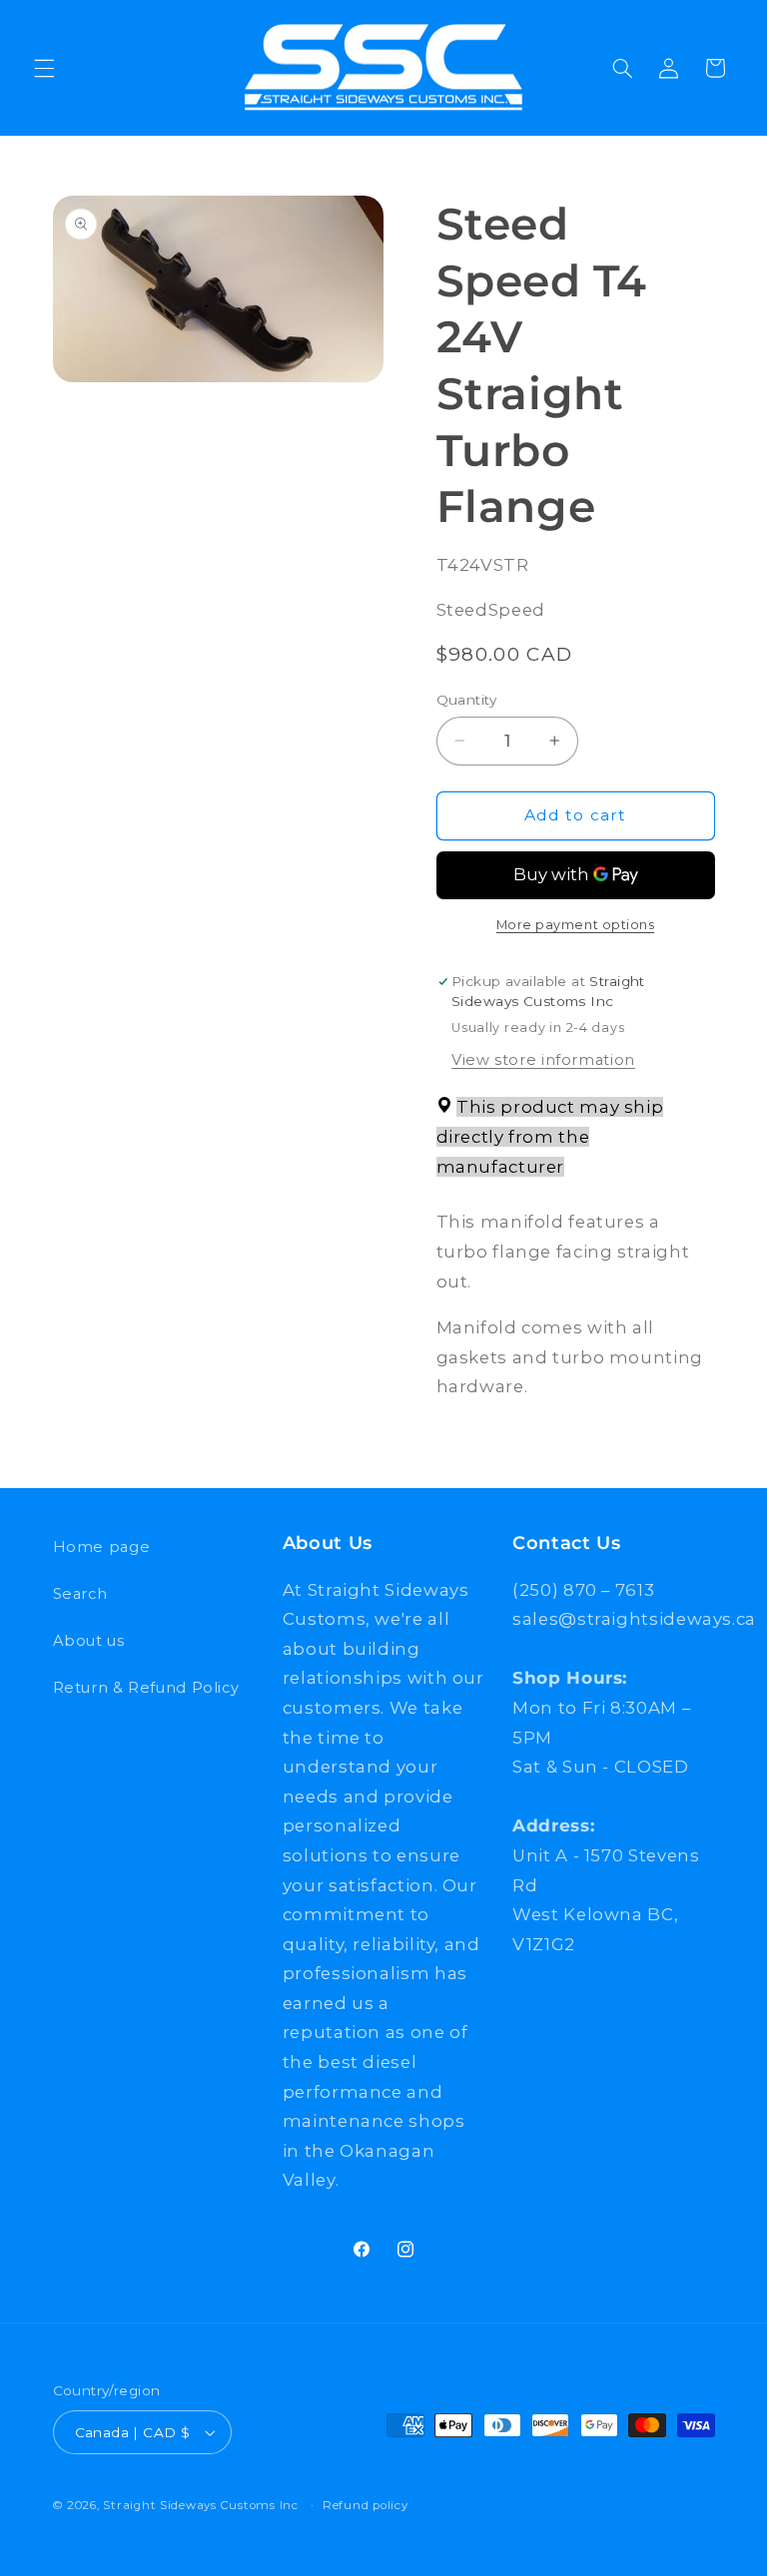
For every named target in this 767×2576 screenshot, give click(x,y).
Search (80, 1594)
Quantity (467, 700)
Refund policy (366, 2505)
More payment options (576, 925)
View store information (543, 1060)
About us (89, 1641)
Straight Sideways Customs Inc (200, 2505)
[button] (44, 68)
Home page (102, 1547)
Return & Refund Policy (146, 1688)
